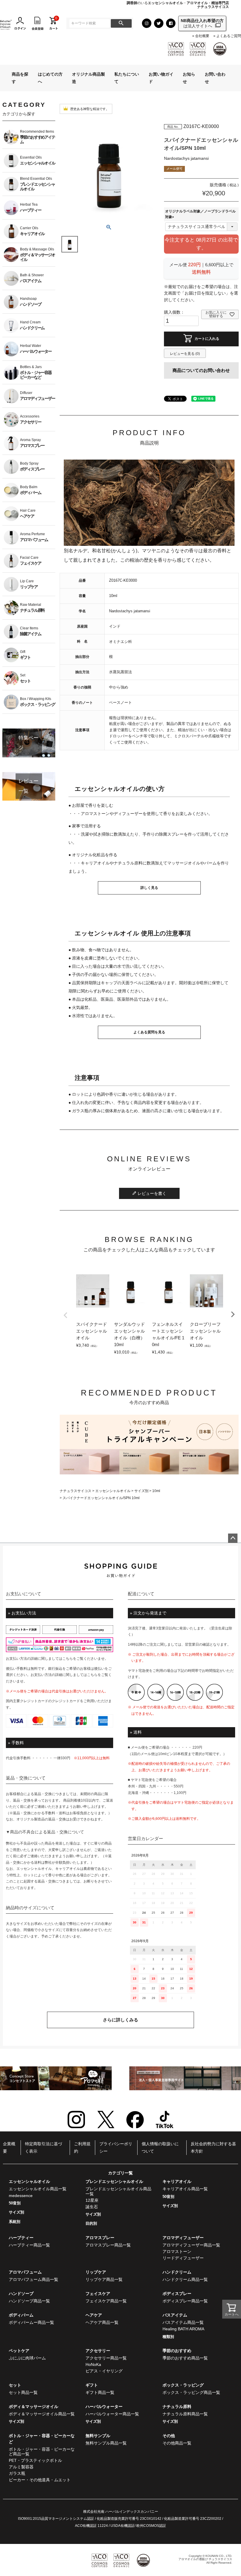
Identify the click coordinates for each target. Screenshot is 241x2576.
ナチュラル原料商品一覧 (185, 2414)
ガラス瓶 (17, 2473)
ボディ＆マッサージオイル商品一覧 (42, 2414)
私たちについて (127, 78)
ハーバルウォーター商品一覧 (112, 2414)
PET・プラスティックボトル (35, 2460)
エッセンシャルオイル (113, 1491)
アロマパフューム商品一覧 (34, 2279)
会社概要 (202, 36)
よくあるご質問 (229, 36)
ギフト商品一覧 (100, 2392)
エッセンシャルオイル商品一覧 (38, 2189)
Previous (66, 1315)
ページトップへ (233, 1538)
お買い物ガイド (161, 78)
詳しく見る (149, 888)
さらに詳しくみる (120, 2020)
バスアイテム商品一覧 (183, 2322)
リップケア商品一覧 (104, 2279)
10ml (156, 1491)
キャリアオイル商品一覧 (185, 2189)
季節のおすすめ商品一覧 (185, 2358)
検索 (121, 23)
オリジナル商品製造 (88, 78)
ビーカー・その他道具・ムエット (40, 2480)
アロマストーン (177, 2251)
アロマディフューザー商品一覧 (191, 2245)
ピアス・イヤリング (104, 2371)
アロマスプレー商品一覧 (108, 2245)
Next (233, 1314)
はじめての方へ (50, 78)
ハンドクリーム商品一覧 (185, 2279)
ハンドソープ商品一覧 (29, 2301)
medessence (21, 2196)
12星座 (92, 2200)
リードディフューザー (183, 2258)
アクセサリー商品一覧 (106, 2358)
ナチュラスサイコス (76, 1491)
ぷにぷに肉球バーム (27, 2358)
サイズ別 (141, 1491)
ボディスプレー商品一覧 (185, 2301)
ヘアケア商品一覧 (102, 2322)
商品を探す (20, 78)
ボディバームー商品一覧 (31, 2322)
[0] (53, 23)
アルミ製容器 (21, 2467)
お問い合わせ (215, 78)
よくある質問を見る (149, 1032)
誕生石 (92, 2207)
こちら (68, 1659)
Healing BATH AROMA (183, 2329)
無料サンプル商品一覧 (106, 2443)
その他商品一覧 (177, 2443)
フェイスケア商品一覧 (106, 2301)
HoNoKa (93, 2364)
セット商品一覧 (23, 2392)
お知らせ (189, 78)
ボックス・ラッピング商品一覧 (191, 2392)
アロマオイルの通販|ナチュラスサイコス (205, 2559)
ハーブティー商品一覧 (29, 2245)
